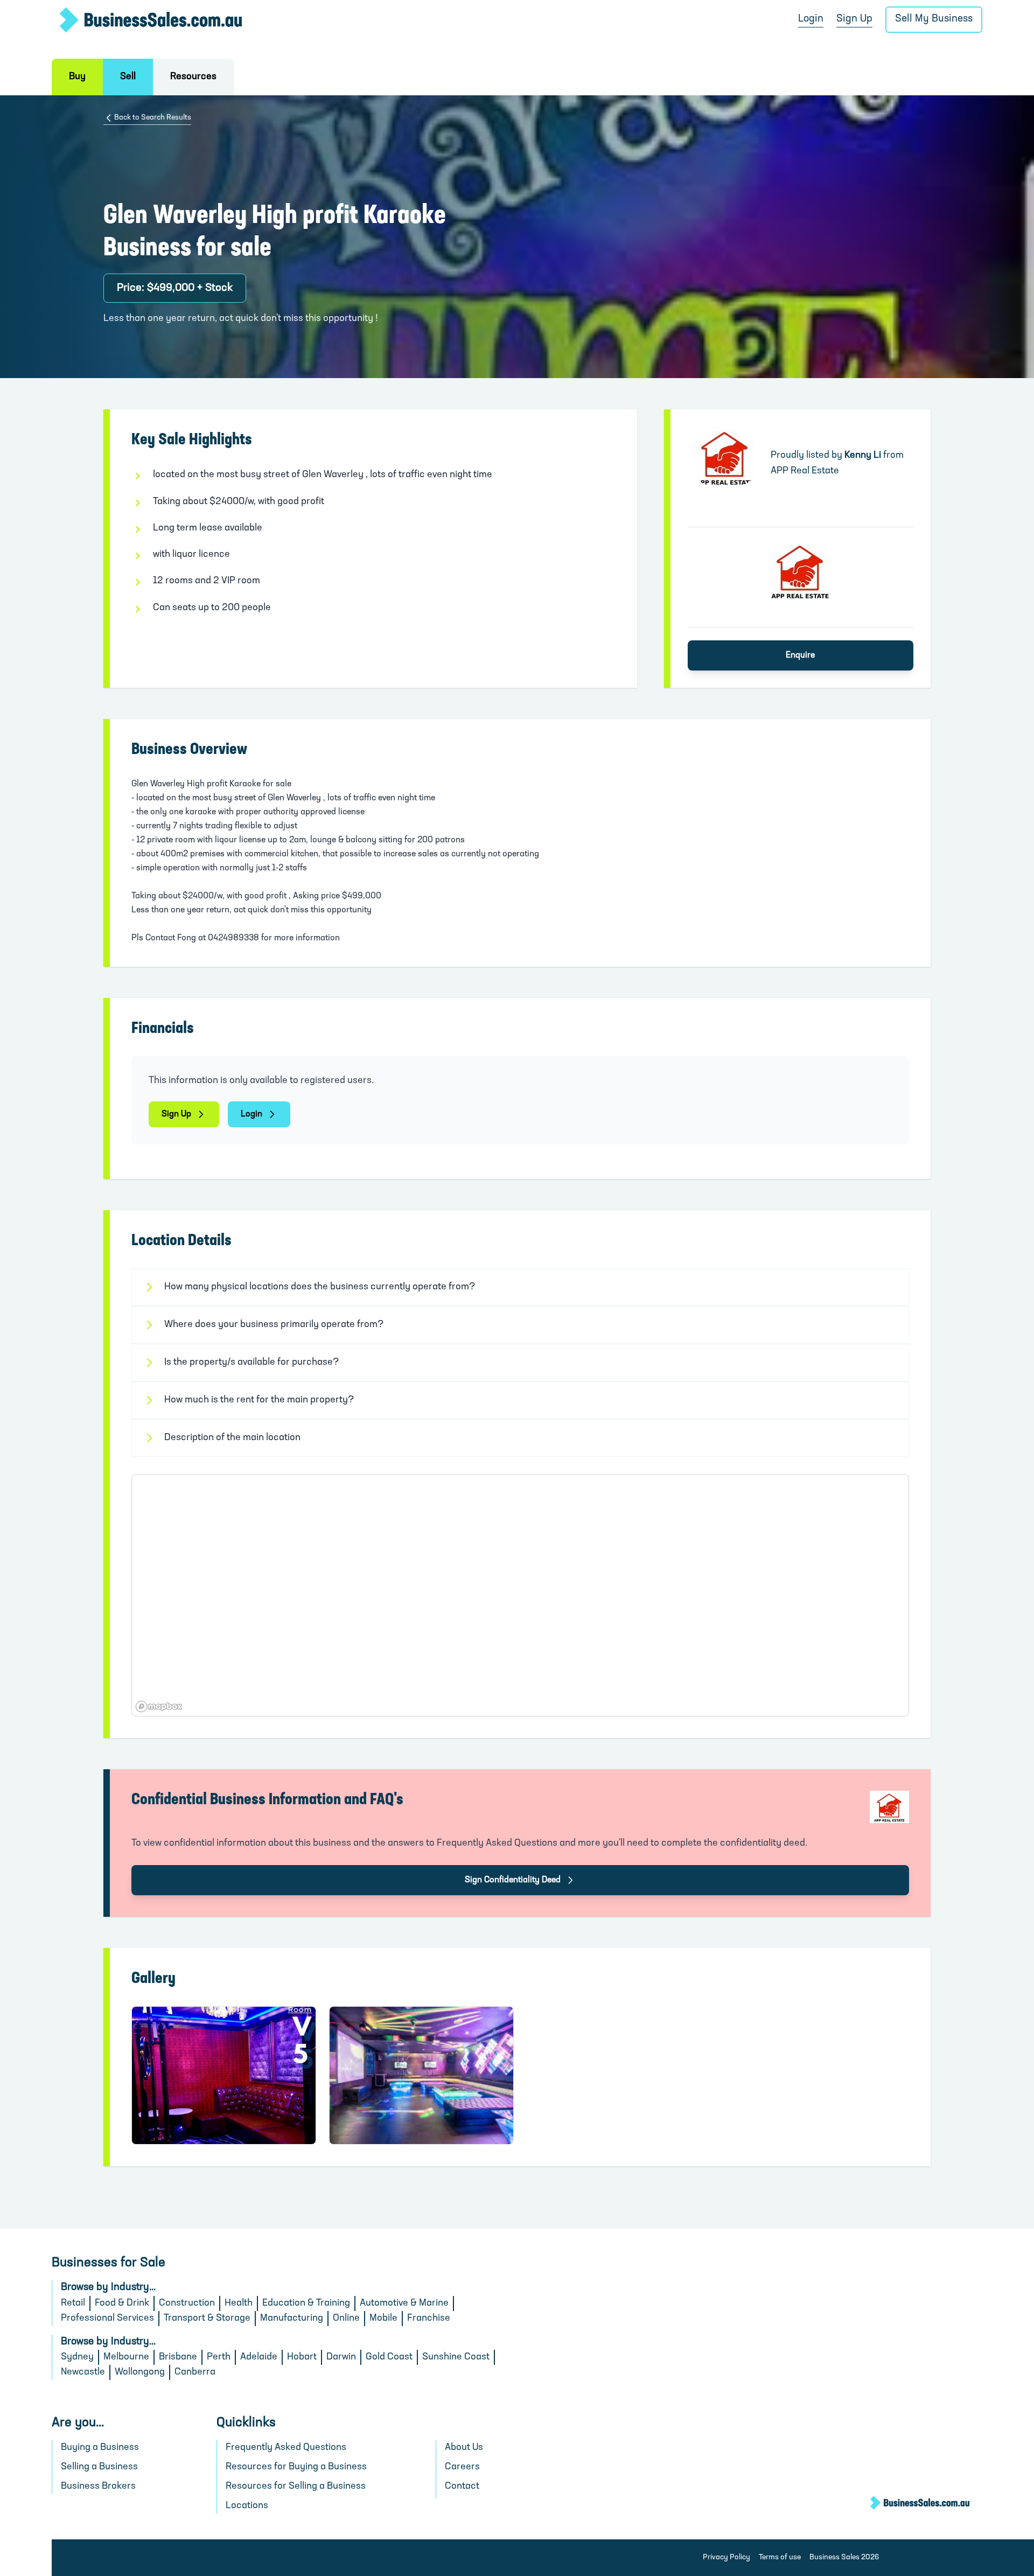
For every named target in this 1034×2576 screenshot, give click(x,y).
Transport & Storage (207, 2319)
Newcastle (83, 2372)
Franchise (429, 2319)
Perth (219, 2357)
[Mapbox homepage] (159, 1706)
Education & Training (306, 2303)
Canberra (195, 2372)
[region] (520, 1595)
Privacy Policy (726, 2557)
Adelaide (259, 2357)
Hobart (302, 2357)
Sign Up (854, 19)
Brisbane (178, 2357)
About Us (464, 2448)
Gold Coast (389, 2357)
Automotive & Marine (404, 2303)
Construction (187, 2303)
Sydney (77, 2357)
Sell (128, 77)
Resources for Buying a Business (296, 2467)
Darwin (341, 2357)
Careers (462, 2467)
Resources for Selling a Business (296, 2487)
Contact (462, 2487)
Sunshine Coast (456, 2357)
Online (346, 2319)
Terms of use (780, 2557)
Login (811, 19)
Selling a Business (99, 2467)
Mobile (383, 2319)
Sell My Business (934, 19)
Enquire (800, 655)
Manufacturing (292, 2319)
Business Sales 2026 (844, 2557)
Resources (193, 77)
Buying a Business (100, 2448)
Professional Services (107, 2319)
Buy (77, 77)
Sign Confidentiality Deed (513, 1880)
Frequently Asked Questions (286, 2448)
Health (239, 2303)
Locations (247, 2506)
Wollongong (140, 2372)
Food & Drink (122, 2303)
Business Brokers (98, 2487)
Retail (73, 2303)
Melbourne (126, 2357)
